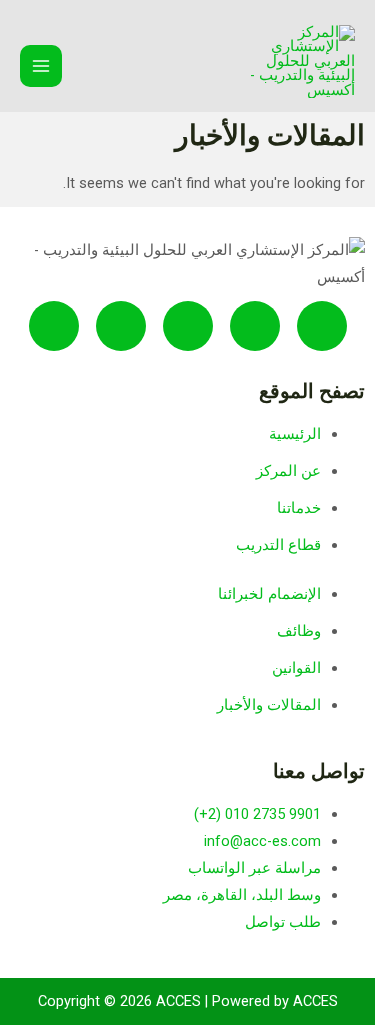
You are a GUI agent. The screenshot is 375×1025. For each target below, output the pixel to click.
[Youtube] (255, 326)
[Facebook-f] (54, 326)
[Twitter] (322, 326)
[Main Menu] (41, 66)
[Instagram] (121, 326)
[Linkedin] (188, 326)
